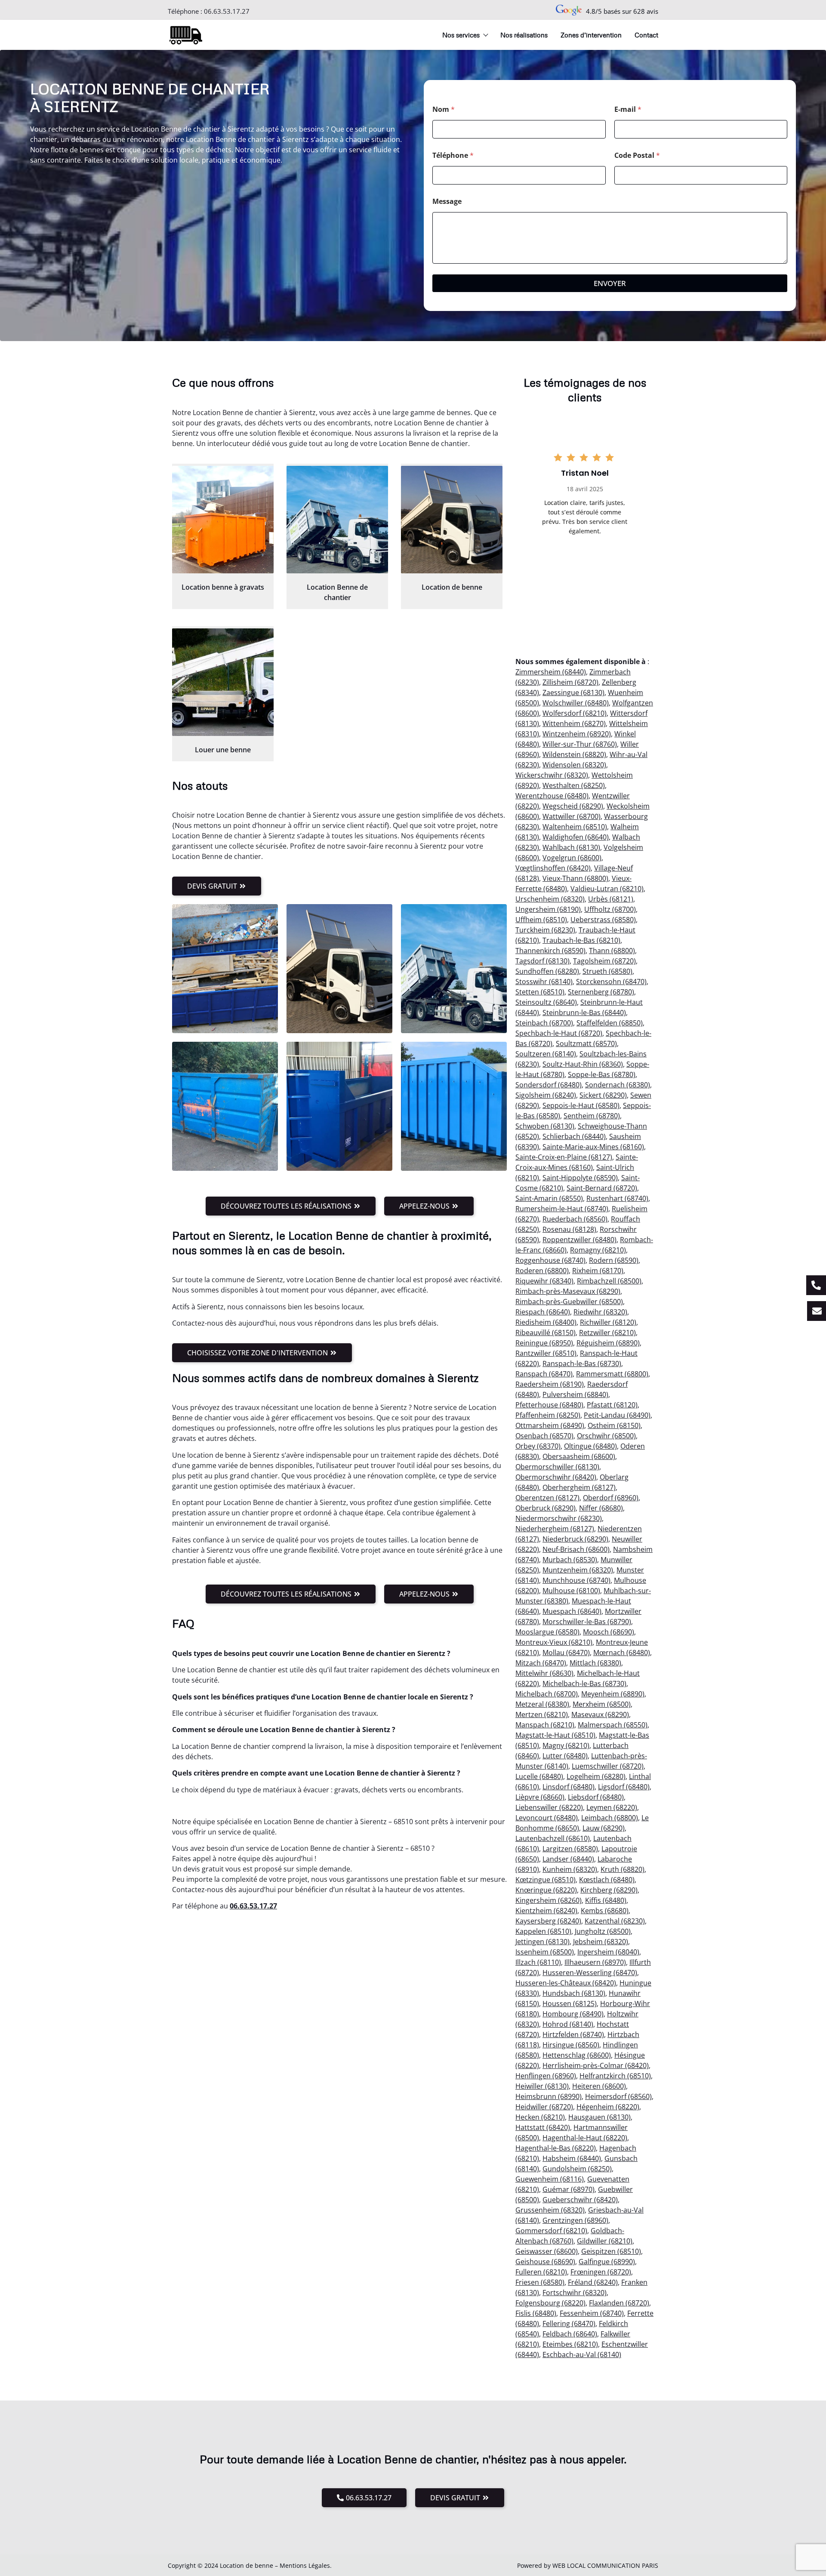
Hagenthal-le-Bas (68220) (556, 2148)
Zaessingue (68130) (573, 692)
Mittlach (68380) (595, 1663)
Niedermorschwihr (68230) (559, 1518)
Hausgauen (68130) (599, 2117)
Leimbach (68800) (610, 1818)
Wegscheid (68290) (573, 806)
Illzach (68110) (538, 1962)
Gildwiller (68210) (605, 2241)
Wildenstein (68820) (574, 754)
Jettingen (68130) (542, 1942)
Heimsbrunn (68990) (549, 2096)
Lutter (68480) (565, 1756)
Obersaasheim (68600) (579, 1456)
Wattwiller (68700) (572, 816)
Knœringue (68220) (546, 1890)
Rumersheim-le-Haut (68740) (562, 1209)
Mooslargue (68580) (547, 1632)
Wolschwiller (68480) (576, 703)
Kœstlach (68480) (607, 1880)
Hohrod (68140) (568, 2024)
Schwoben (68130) (545, 1126)
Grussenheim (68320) (550, 2210)
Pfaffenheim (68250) (548, 1415)
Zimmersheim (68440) (551, 672)
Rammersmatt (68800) (612, 1374)
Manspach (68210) (545, 1725)
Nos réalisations (524, 35)
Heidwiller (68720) (544, 2107)
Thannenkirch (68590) (550, 951)
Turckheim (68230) (545, 930)
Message (447, 202)
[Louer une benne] (223, 682)
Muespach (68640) (572, 1611)
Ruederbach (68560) (575, 1219)
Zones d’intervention (591, 35)
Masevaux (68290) (600, 1714)
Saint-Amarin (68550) (549, 1198)
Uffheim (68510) (541, 920)
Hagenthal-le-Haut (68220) (585, 2138)
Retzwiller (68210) (607, 1333)
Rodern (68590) (614, 1260)
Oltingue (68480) (590, 1446)
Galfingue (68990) (607, 2262)
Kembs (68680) (605, 1911)
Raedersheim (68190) (550, 1384)
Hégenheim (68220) (608, 2107)
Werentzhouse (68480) (552, 796)
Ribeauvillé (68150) (546, 1333)
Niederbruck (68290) (575, 1539)
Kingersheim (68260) (549, 1900)
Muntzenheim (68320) (578, 1570)
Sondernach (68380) (618, 1085)
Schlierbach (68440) (574, 1136)
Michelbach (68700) (547, 1694)
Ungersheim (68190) (548, 909)
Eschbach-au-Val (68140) (582, 2354)
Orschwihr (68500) (606, 1436)
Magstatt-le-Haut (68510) (555, 1735)
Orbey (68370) (538, 1446)
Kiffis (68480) (606, 1900)
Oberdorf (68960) (611, 1498)
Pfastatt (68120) (612, 1405)
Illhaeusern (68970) (595, 1962)
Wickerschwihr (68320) (552, 775)
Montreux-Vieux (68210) (554, 1642)
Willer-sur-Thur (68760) (580, 744)
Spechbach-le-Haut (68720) (559, 1033)
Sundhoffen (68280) (547, 971)
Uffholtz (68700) (610, 909)
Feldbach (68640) (570, 2334)
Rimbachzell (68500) (609, 1281)
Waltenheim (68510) (575, 827)
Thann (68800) (612, 951)
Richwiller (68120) (608, 1322)
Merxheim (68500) (602, 1704)
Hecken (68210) (540, 2117)
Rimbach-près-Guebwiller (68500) (569, 1302)
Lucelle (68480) (539, 1776)
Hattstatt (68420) (543, 2127)
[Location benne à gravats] (223, 520)
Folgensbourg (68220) (550, 2303)
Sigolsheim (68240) (546, 1095)
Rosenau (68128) (569, 1229)
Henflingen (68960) (546, 2076)
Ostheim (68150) (614, 1425)
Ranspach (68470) (544, 1374)
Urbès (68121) (611, 899)
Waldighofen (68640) (576, 837)
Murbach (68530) (570, 1560)
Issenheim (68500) (545, 1952)
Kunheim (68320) (570, 1869)
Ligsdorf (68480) (624, 1787)
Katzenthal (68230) (615, 1921)
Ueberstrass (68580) (603, 920)
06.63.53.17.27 (227, 11)
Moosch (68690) (609, 1632)
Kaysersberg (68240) (548, 1921)
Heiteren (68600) (599, 2086)
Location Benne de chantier (337, 592)
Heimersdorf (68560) (618, 2096)
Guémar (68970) (569, 2189)
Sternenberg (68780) (601, 992)
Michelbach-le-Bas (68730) (584, 1683)
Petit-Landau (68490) (617, 1415)
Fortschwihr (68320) (575, 2293)
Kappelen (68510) (543, 1931)
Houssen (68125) (570, 2004)
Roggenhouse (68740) (550, 1260)
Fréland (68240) (593, 2282)
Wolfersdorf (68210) (575, 713)
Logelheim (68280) (596, 1776)
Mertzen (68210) (542, 1714)
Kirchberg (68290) (609, 1890)
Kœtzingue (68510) (546, 1880)
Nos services (461, 35)
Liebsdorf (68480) (596, 1797)
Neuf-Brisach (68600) (576, 1549)
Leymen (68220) (612, 1807)
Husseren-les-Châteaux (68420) (566, 1983)
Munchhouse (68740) (576, 1580)
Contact (646, 35)
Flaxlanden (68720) (619, 2303)
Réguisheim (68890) (608, 1343)
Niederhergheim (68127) (555, 1529)
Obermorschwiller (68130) (557, 1467)
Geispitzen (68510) (611, 2251)
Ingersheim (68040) (608, 1952)
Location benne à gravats (223, 587)
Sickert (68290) (603, 1095)
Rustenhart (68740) (617, 1198)
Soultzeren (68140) (546, 1054)
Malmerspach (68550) (613, 1725)
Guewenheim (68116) (550, 2179)
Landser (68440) (568, 1859)
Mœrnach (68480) (622, 1653)
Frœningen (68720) (601, 2272)
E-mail (628, 109)
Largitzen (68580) (570, 1849)
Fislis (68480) (536, 2313)
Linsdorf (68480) (569, 1787)
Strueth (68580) (607, 971)
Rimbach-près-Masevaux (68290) (568, 1291)
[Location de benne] (452, 520)
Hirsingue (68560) (571, 2045)
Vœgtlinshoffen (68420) (553, 868)
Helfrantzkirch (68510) (615, 2076)
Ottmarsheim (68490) (550, 1425)
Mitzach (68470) (541, 1663)
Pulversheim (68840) (575, 1394)
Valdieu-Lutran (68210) (607, 889)
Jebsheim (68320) (601, 1942)
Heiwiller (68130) (542, 2086)
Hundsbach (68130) (574, 1993)
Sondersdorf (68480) (549, 1085)
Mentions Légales (305, 2565)
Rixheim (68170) (598, 1271)
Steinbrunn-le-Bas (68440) (584, 1013)
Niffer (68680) (601, 1508)
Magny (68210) (566, 1745)
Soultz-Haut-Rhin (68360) (583, 1064)
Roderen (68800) (542, 1271)
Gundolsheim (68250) (577, 2169)
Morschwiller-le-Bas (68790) (587, 1622)
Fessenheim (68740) (592, 2313)
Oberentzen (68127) (547, 1498)
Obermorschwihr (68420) (556, 1477)
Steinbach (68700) (544, 1023)
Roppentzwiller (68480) (579, 1240)
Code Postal (637, 155)
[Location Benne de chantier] (337, 520)
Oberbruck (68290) (546, 1508)
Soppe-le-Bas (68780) (602, 1074)
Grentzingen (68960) (575, 2220)
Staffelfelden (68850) (610, 1023)
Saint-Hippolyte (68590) (580, 1178)
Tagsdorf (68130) (542, 961)
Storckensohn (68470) (611, 982)
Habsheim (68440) (572, 2158)
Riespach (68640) (543, 1312)
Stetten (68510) (540, 992)
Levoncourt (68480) (547, 1818)
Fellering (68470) (569, 2324)
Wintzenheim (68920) (577, 734)
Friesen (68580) (540, 2282)
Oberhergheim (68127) (579, 1487)
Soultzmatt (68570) (586, 1043)
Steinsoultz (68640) (546, 1002)
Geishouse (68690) (545, 2262)
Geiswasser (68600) (547, 2251)
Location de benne (452, 587)
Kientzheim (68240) (546, 1911)
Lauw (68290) (604, 1828)
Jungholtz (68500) (603, 1931)
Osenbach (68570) (544, 1436)
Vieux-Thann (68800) (575, 878)
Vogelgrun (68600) (572, 858)
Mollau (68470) (566, 1653)
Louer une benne (223, 750)
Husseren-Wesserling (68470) (590, 1973)
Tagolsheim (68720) (604, 961)
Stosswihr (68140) (544, 982)
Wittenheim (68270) (574, 723)
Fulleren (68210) (541, 2272)
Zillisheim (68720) (570, 682)
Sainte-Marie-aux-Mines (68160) (593, 1147)
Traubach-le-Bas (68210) (581, 940)
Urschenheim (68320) (550, 899)
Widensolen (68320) (574, 765)
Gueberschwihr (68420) (580, 2200)
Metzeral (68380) (542, 1704)
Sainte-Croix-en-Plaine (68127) (564, 1157)
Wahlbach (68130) (571, 847)
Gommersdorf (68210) (551, 2231)
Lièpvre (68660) (540, 1797)
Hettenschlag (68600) (577, 2055)
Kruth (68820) (623, 1869)
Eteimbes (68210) (570, 2344)
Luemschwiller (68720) (608, 1766)
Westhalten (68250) (574, 785)
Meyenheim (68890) (613, 1694)
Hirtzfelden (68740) (573, 2034)
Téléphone (453, 155)
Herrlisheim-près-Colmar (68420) (596, 2065)
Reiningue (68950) (544, 1343)
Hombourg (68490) (573, 2014)
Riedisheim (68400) (546, 1322)
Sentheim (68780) (592, 1116)
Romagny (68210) (598, 1250)
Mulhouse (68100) (571, 1591)
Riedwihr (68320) (600, 1312)
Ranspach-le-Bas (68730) (582, 1363)
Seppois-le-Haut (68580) (581, 1105)
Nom (444, 109)
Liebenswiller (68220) (549, 1807)
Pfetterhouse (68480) (549, 1405)
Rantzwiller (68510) (546, 1353)
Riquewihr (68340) (544, 1281)
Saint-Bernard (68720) (602, 1188)
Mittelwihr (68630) (544, 1673)
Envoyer (610, 283)
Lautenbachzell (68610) (553, 1838)
